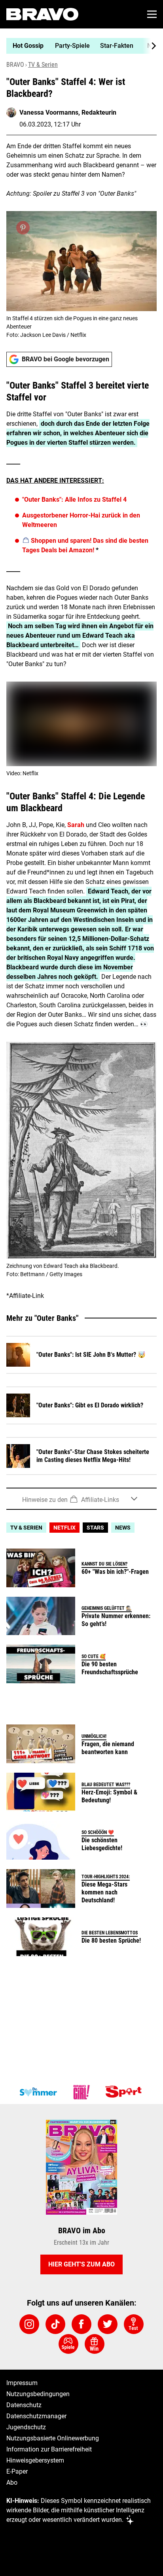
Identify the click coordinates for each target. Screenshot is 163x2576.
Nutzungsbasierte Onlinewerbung (53, 2438)
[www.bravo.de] (42, 14)
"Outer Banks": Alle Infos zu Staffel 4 (74, 500)
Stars (95, 1528)
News (123, 1528)
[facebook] (81, 2324)
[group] (78, 46)
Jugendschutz (26, 2427)
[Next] (150, 46)
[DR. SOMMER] (38, 2092)
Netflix (64, 1528)
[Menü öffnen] (152, 14)
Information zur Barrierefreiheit (49, 2449)
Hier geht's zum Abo (81, 2264)
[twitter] (108, 2324)
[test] (134, 2324)
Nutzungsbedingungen (38, 2394)
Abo (12, 2483)
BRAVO (15, 65)
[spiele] (68, 2344)
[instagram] (29, 2324)
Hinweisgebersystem (35, 2460)
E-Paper (17, 2471)
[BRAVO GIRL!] (81, 2092)
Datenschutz (24, 2405)
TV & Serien (43, 65)
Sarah (76, 825)
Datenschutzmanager (36, 2416)
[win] (95, 2344)
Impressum (22, 2383)
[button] (81, 1499)
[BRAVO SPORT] (125, 2092)
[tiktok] (55, 2324)
